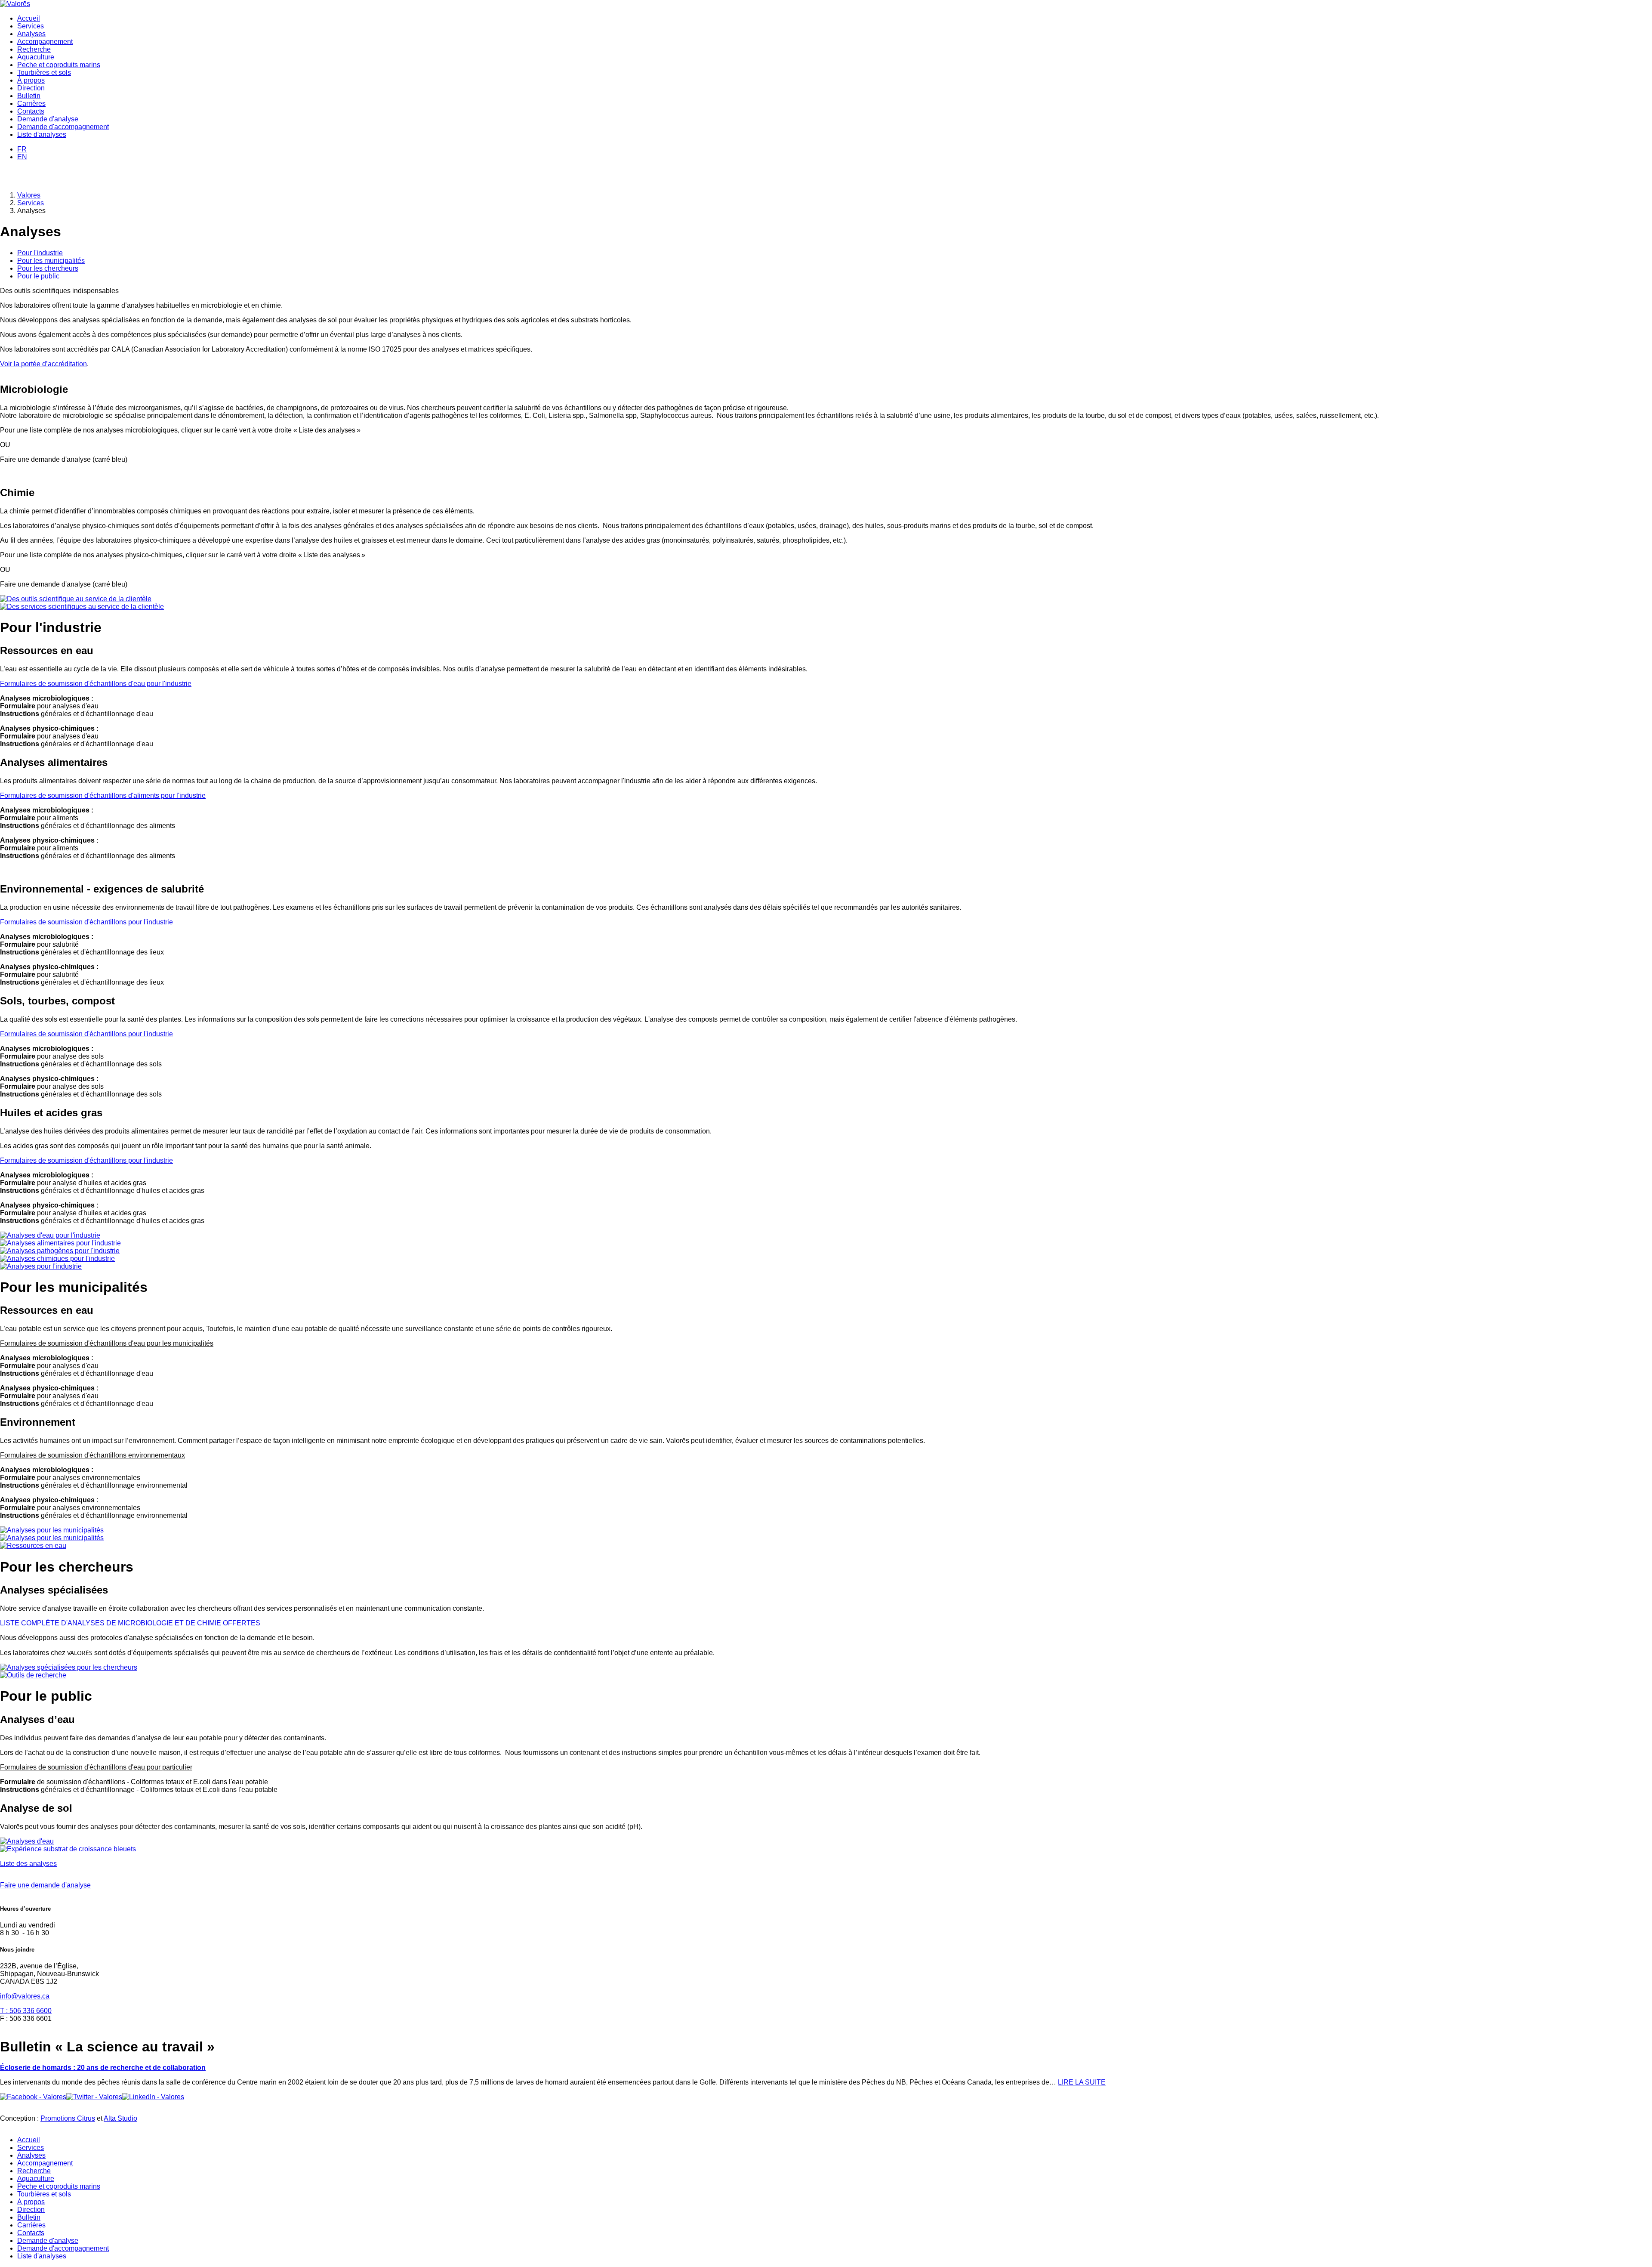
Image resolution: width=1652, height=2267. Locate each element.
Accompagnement (45, 42)
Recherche (34, 49)
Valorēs (29, 195)
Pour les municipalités (51, 261)
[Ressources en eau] (33, 1546)
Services (31, 26)
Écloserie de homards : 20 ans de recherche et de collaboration (103, 2068)
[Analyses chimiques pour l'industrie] (57, 1259)
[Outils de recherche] (33, 1675)
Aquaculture (36, 57)
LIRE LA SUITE (1082, 2082)
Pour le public (38, 276)
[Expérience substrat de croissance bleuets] (68, 1849)
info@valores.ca (25, 1996)
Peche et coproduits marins (59, 65)
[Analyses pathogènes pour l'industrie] (60, 1251)
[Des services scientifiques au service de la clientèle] (82, 607)
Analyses (31, 34)
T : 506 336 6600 (26, 2011)
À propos (31, 80)
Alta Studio (120, 2118)
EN (22, 157)
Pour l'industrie (40, 253)
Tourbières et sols (44, 73)
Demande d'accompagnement (63, 127)
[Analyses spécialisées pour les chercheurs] (69, 1667)
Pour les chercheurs (48, 268)
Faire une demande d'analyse (45, 1885)
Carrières (31, 103)
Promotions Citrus (68, 2118)
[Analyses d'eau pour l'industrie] (50, 1235)
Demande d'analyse (48, 119)
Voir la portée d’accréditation (43, 364)
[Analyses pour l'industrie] (41, 1266)
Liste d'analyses (42, 134)
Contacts (31, 111)
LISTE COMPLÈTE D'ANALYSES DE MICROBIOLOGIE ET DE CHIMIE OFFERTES (130, 1623)
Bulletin (29, 96)
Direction (31, 88)
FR (22, 149)
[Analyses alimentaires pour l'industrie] (60, 1243)
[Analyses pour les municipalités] (52, 1530)
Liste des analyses (28, 1864)
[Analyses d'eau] (27, 1841)
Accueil (29, 18)
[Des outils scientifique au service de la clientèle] (76, 599)
